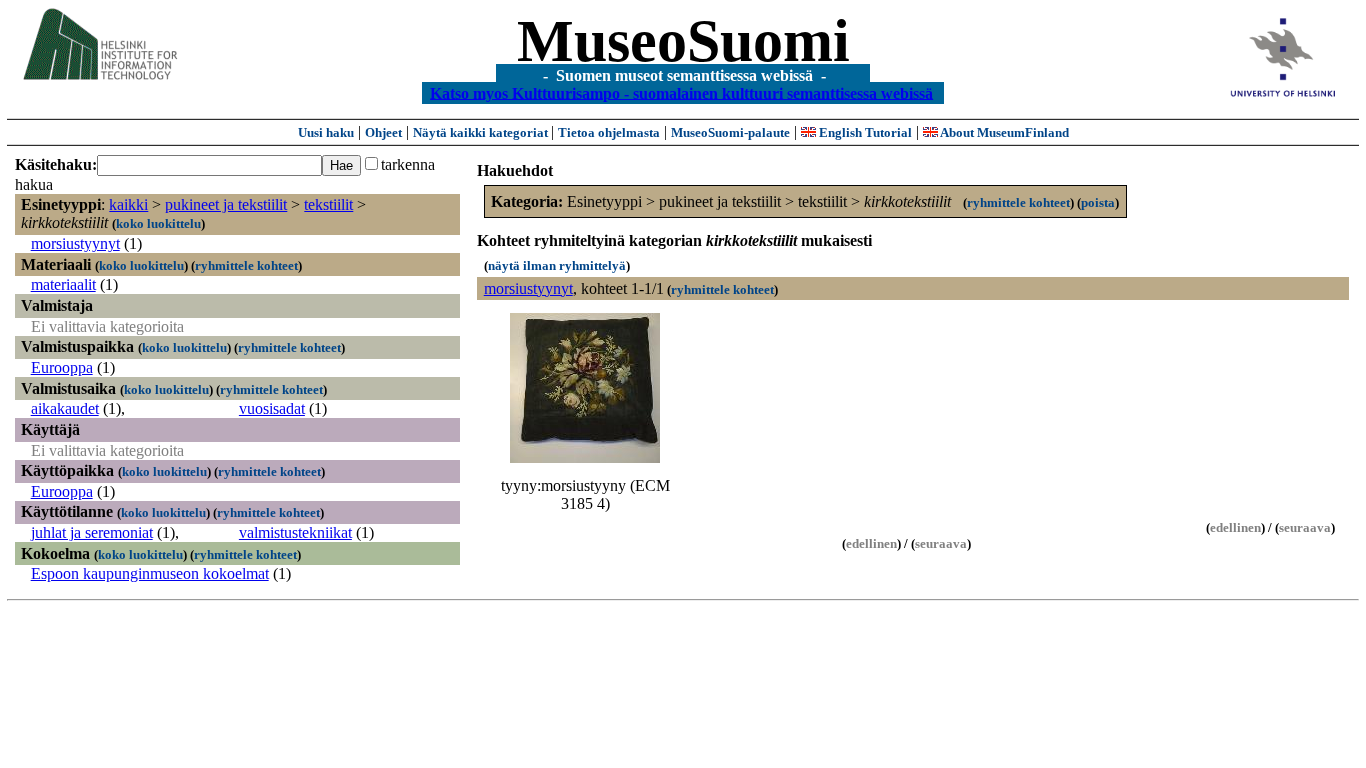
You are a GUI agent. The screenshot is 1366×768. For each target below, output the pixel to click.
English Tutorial (864, 132)
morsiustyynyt (75, 243)
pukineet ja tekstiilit (226, 204)
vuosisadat (272, 408)
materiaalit (63, 284)
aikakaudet (65, 408)
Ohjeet (383, 132)
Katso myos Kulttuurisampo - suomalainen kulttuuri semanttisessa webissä (681, 92)
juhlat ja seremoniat (92, 532)
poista (1098, 202)
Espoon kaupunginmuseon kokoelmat (150, 573)
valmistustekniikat (295, 532)
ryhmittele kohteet (246, 265)
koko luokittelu (158, 223)
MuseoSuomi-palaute (730, 132)
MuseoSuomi (683, 41)
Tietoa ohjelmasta (609, 132)
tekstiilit (328, 204)
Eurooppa (62, 367)
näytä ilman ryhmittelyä (557, 265)
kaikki (128, 204)
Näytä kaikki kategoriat (482, 132)
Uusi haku (326, 132)
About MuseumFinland (1003, 132)
